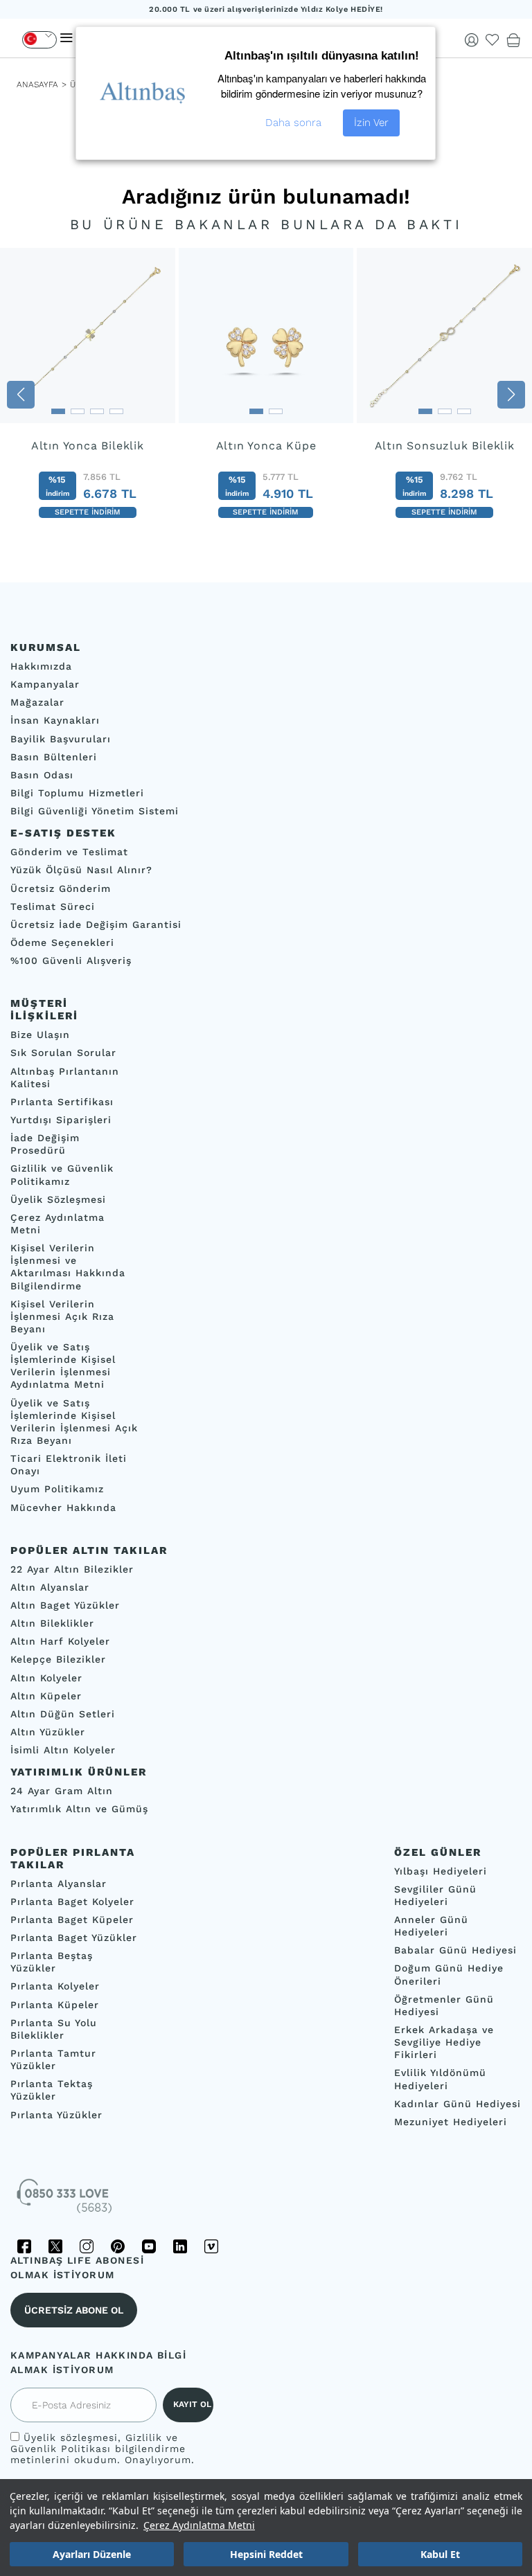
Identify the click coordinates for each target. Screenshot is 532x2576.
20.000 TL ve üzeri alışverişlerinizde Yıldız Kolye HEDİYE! (266, 9)
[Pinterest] (118, 2246)
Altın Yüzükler (48, 1732)
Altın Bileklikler (52, 1624)
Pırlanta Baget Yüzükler (74, 1938)
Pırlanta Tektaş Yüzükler (52, 2091)
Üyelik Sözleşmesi (58, 1199)
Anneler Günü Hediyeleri (431, 1926)
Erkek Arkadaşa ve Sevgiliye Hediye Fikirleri (444, 2042)
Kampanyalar (45, 685)
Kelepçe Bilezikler (58, 1660)
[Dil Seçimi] (39, 40)
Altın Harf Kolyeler (60, 1642)
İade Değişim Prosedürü (45, 1145)
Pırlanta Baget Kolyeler (72, 1902)
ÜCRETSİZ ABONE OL (74, 2310)
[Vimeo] (211, 2246)
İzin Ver (371, 123)
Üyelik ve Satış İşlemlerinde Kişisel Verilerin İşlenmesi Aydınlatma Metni (63, 1366)
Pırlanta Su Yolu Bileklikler (54, 2029)
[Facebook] (24, 2246)
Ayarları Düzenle (92, 2554)
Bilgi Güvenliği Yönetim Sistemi (95, 812)
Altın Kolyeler (46, 1678)
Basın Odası (42, 775)
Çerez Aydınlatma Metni (199, 2525)
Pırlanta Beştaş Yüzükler (52, 1962)
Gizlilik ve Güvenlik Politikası (94, 2443)
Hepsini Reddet (266, 2554)
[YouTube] (149, 2246)
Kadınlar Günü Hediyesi (458, 2104)
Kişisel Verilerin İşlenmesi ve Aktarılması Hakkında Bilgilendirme (68, 1267)
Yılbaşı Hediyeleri (441, 1871)
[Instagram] (87, 2246)
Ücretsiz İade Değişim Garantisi (96, 924)
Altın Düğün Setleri (63, 1714)
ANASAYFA (37, 84)
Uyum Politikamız (57, 1490)
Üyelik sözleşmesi (71, 2438)
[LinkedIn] (180, 2246)
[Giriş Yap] (472, 40)
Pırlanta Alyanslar (59, 1884)
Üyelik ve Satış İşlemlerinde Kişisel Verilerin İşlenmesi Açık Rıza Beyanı (74, 1422)
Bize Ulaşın (40, 1035)
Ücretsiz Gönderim (61, 888)
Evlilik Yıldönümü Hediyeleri (440, 2079)
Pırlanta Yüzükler (56, 2115)
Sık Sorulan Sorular (63, 1053)
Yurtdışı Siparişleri (61, 1120)
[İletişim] (66, 2201)
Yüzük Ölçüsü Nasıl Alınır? (81, 870)
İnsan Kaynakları (55, 721)
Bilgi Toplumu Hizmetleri (77, 793)
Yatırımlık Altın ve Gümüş (79, 1809)
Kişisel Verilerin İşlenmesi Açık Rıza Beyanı (62, 1316)
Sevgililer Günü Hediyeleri (435, 1895)
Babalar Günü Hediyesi (455, 1951)
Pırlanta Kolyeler (55, 1987)
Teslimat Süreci (53, 906)
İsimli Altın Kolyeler (63, 1751)
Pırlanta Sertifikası (62, 1102)
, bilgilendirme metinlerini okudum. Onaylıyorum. (103, 2449)
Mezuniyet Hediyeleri (451, 2122)
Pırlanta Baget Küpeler (72, 1920)
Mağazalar (37, 703)
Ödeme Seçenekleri (62, 942)
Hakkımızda (41, 666)
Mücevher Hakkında (63, 1508)
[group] (88, 394)
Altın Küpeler (46, 1696)
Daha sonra (293, 123)
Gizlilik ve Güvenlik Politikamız (62, 1175)
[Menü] (66, 38)
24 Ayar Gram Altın (62, 1791)
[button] (21, 395)
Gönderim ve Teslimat (69, 852)
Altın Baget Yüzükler (65, 1605)
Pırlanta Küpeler (55, 2005)
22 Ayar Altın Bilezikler (72, 1569)
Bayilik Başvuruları (61, 739)
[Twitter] (55, 2246)
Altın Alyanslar (50, 1587)
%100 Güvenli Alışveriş (71, 961)
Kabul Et (440, 2554)
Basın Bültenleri (54, 757)
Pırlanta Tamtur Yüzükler (53, 2059)
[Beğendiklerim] (493, 40)
